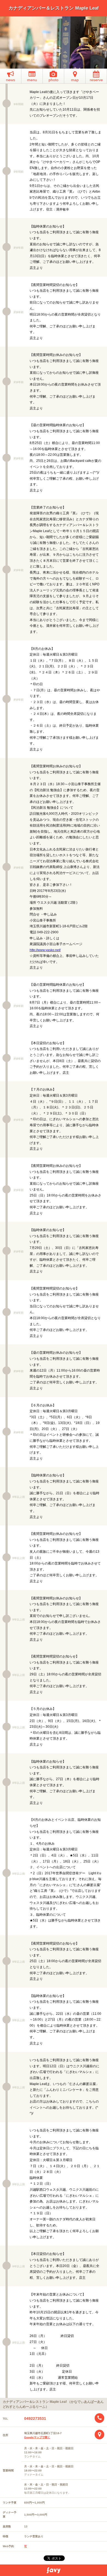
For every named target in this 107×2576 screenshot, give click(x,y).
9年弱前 (19, 104)
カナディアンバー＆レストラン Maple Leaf (54, 8)
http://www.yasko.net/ (45, 950)
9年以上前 (19, 1497)
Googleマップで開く (37, 2437)
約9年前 (19, 248)
